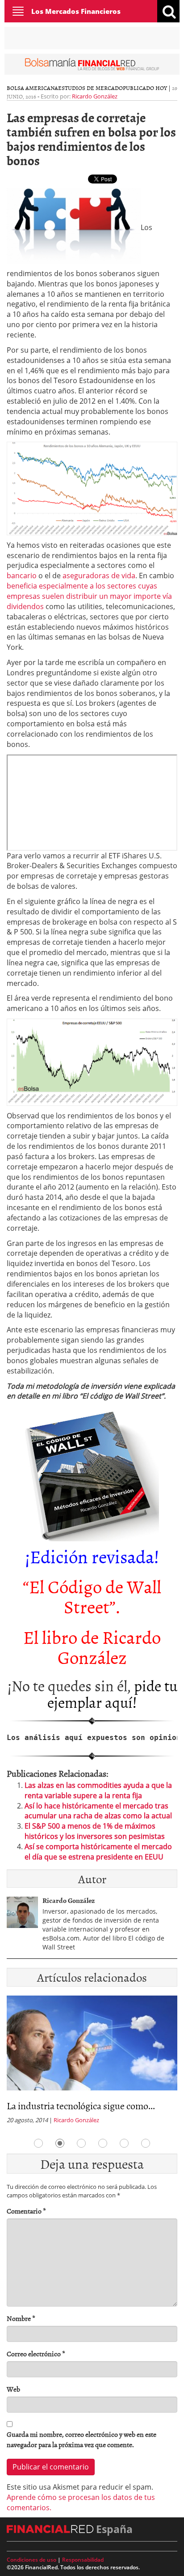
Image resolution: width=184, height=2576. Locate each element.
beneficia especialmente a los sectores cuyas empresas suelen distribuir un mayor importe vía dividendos (89, 596)
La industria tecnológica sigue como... (81, 2105)
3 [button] (81, 2143)
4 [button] (103, 2143)
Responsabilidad (83, 2560)
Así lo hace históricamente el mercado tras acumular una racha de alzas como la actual (98, 1811)
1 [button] (38, 2143)
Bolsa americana (32, 88)
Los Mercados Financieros (76, 11)
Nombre (21, 2318)
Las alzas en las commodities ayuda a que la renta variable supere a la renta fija (98, 1790)
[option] (92, 2062)
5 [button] (124, 2143)
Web (13, 2389)
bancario (22, 576)
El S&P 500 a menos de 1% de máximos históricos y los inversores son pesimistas (95, 1831)
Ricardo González (95, 96)
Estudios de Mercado (90, 88)
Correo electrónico (36, 2354)
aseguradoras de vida (99, 576)
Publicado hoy (145, 88)
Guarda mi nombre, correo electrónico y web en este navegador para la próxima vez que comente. (82, 2440)
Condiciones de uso (31, 2560)
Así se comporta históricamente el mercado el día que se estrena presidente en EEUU (98, 1852)
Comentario (26, 2211)
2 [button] (60, 2143)
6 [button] (146, 2143)
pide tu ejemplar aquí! (112, 1693)
